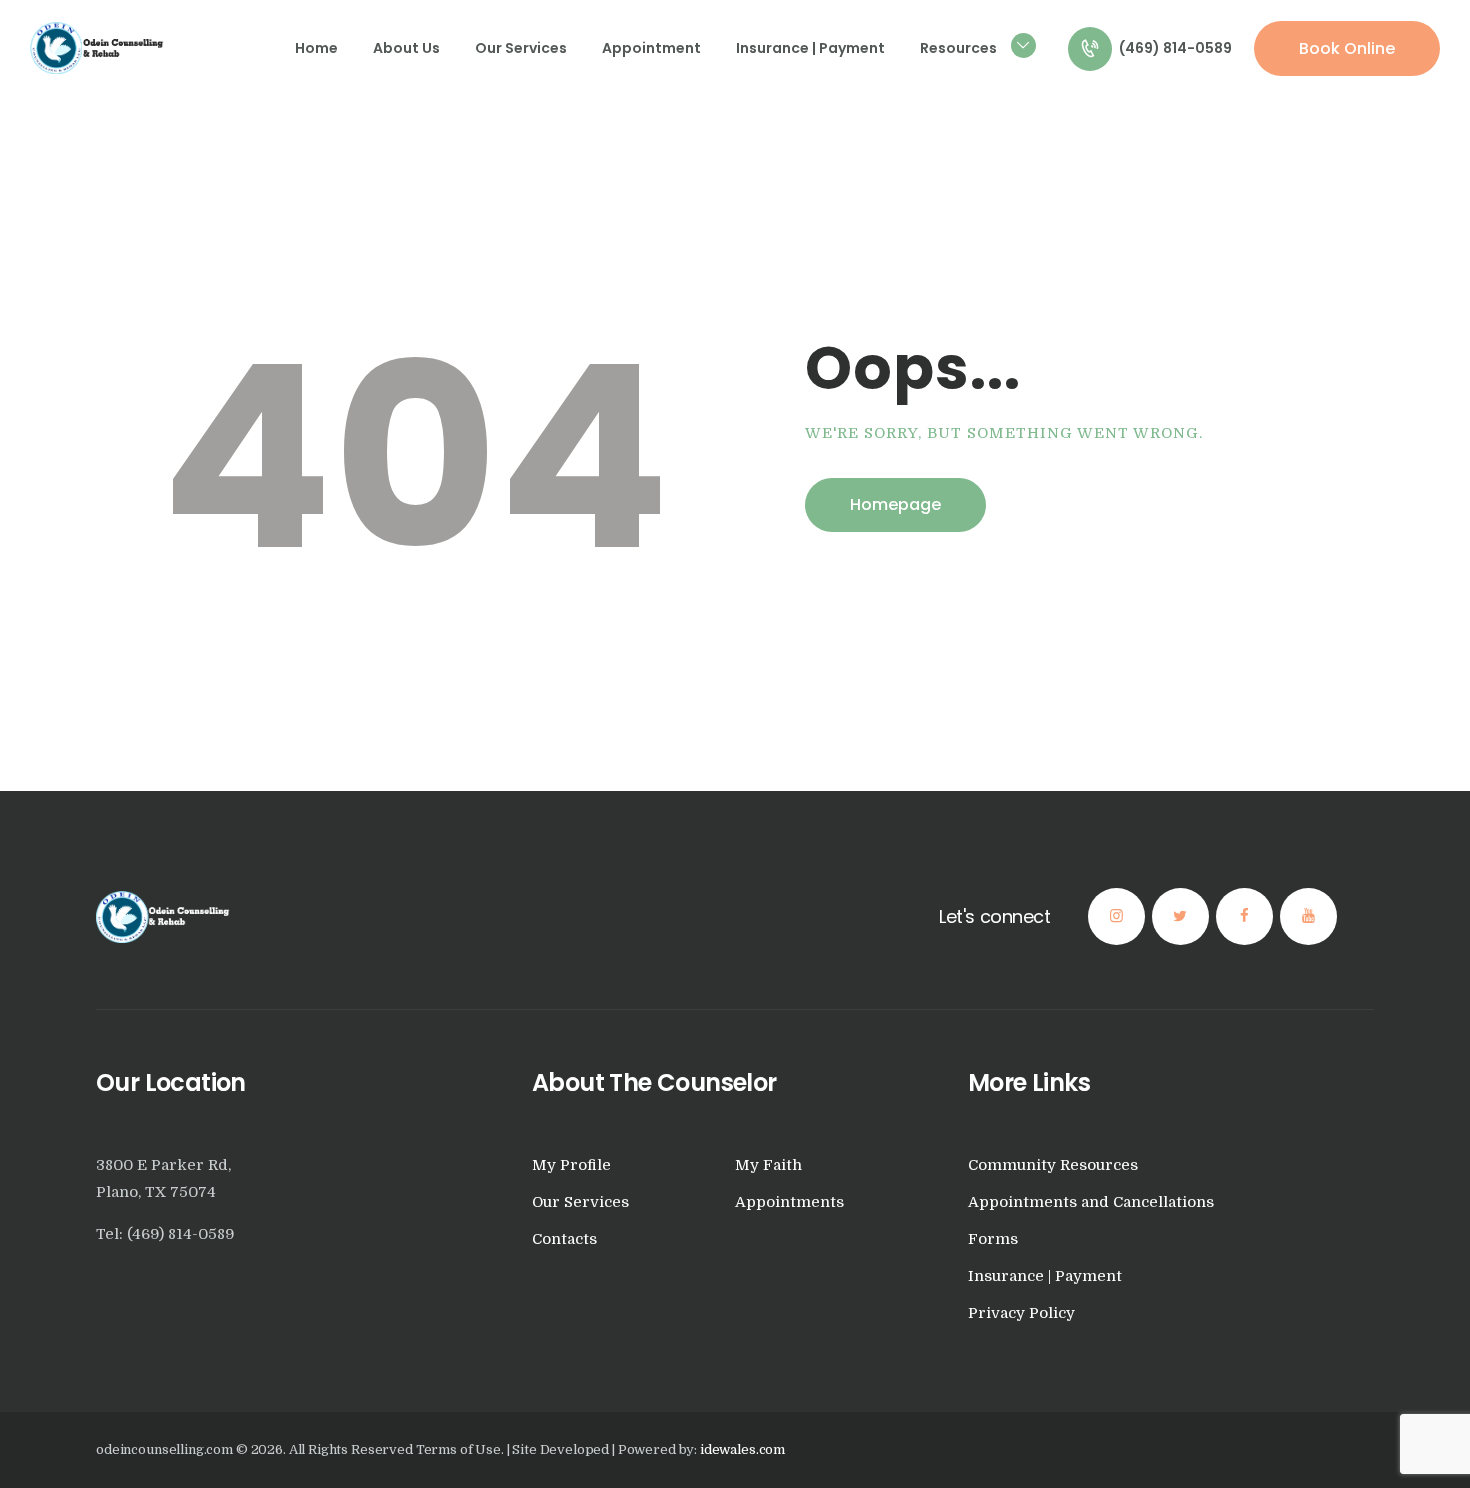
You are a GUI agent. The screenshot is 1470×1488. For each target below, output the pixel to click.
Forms (993, 1239)
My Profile (571, 1165)
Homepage (895, 504)
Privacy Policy (1021, 1313)
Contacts (564, 1239)
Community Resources (1053, 1165)
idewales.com (742, 1449)
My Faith (768, 1165)
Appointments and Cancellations (1091, 1202)
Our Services (580, 1202)
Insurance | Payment (1045, 1276)
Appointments (789, 1202)
